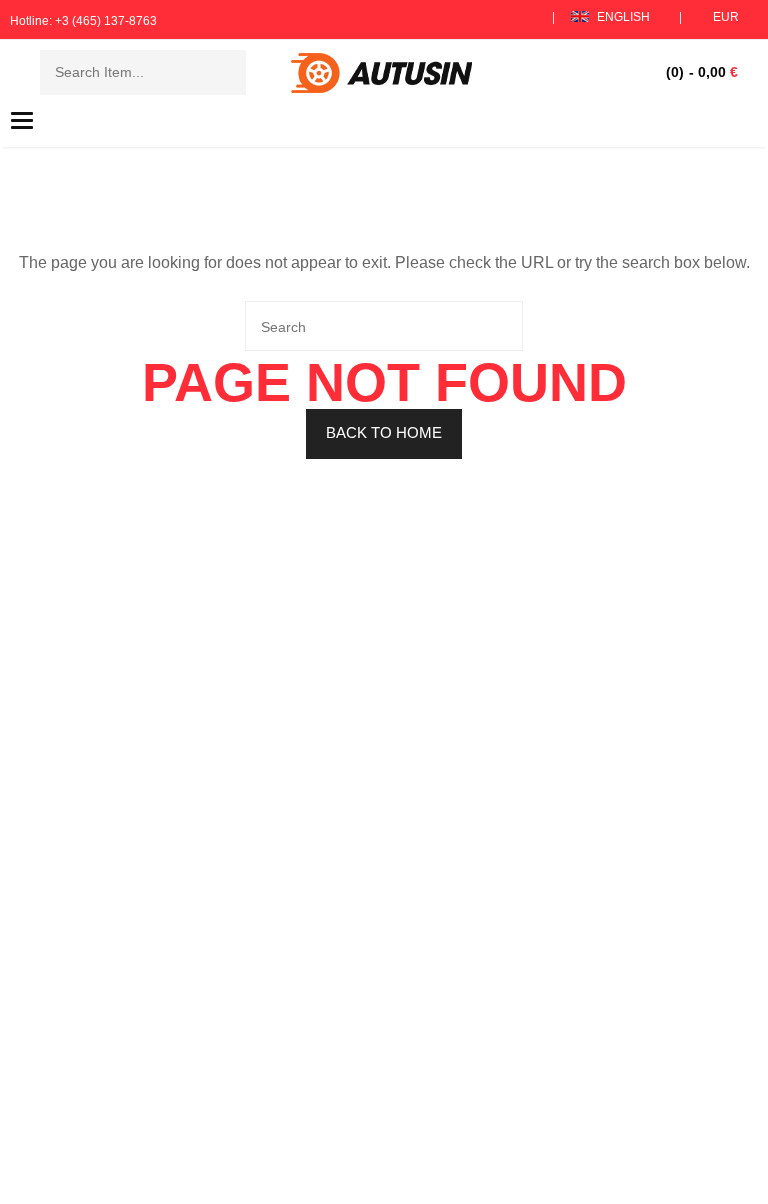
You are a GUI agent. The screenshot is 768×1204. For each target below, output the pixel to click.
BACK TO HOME (384, 432)
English (623, 17)
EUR (726, 17)
